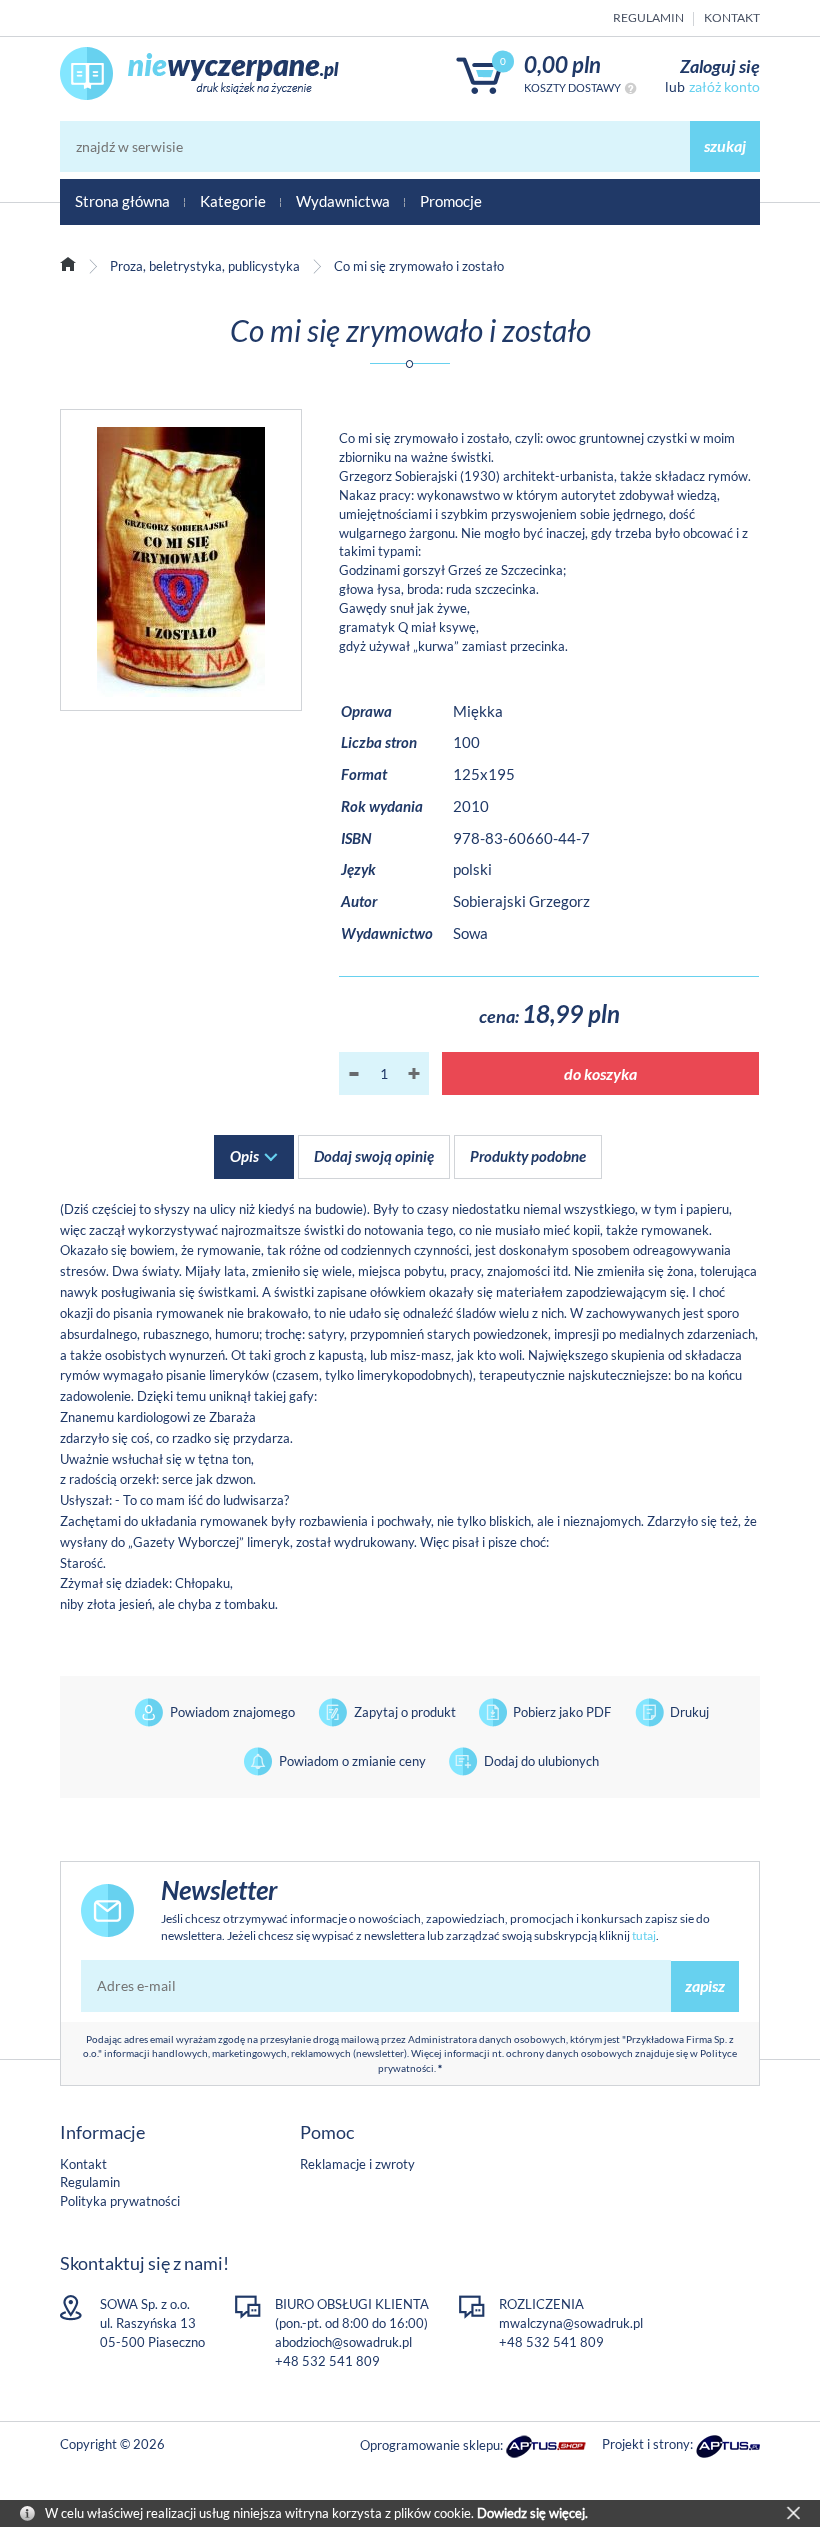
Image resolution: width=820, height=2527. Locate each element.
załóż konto (724, 86)
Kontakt (732, 17)
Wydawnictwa (343, 201)
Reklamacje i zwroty (357, 2164)
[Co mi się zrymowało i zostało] (181, 560)
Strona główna (122, 201)
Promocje (451, 201)
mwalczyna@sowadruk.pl (571, 2323)
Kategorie (233, 201)
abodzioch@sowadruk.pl (343, 2342)
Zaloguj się (720, 66)
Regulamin (648, 17)
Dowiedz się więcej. (532, 2513)
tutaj (644, 1935)
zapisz (705, 1985)
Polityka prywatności (120, 2201)
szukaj (725, 145)
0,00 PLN (562, 64)
